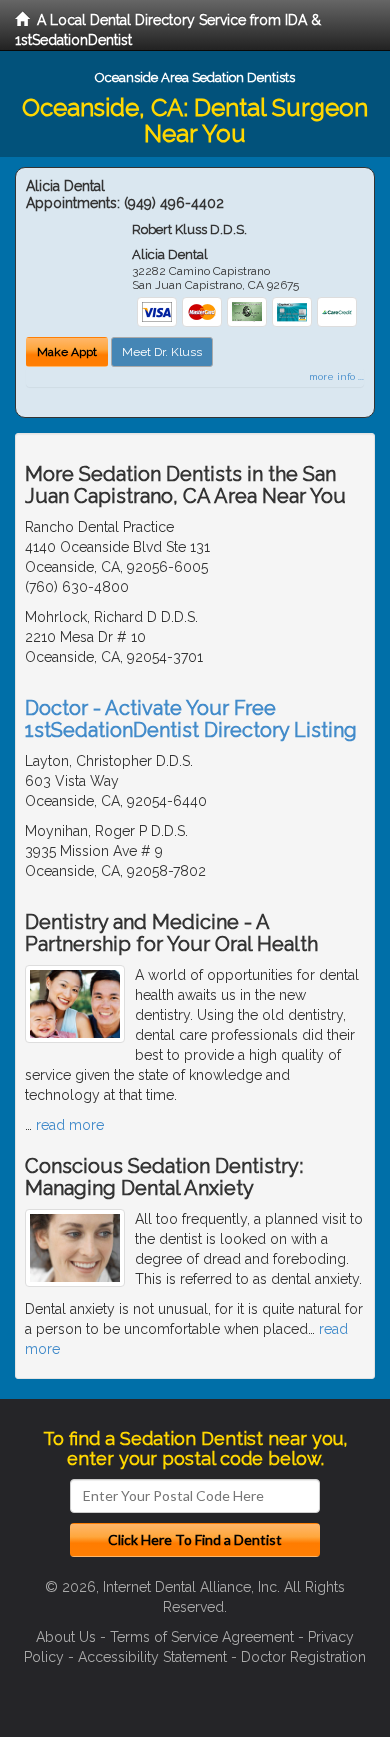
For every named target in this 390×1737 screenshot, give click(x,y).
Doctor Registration (303, 1657)
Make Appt (67, 352)
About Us (66, 1637)
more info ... (336, 376)
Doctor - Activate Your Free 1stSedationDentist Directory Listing (191, 719)
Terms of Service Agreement (202, 1637)
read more (70, 1125)
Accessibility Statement (152, 1657)
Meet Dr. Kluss (162, 352)
